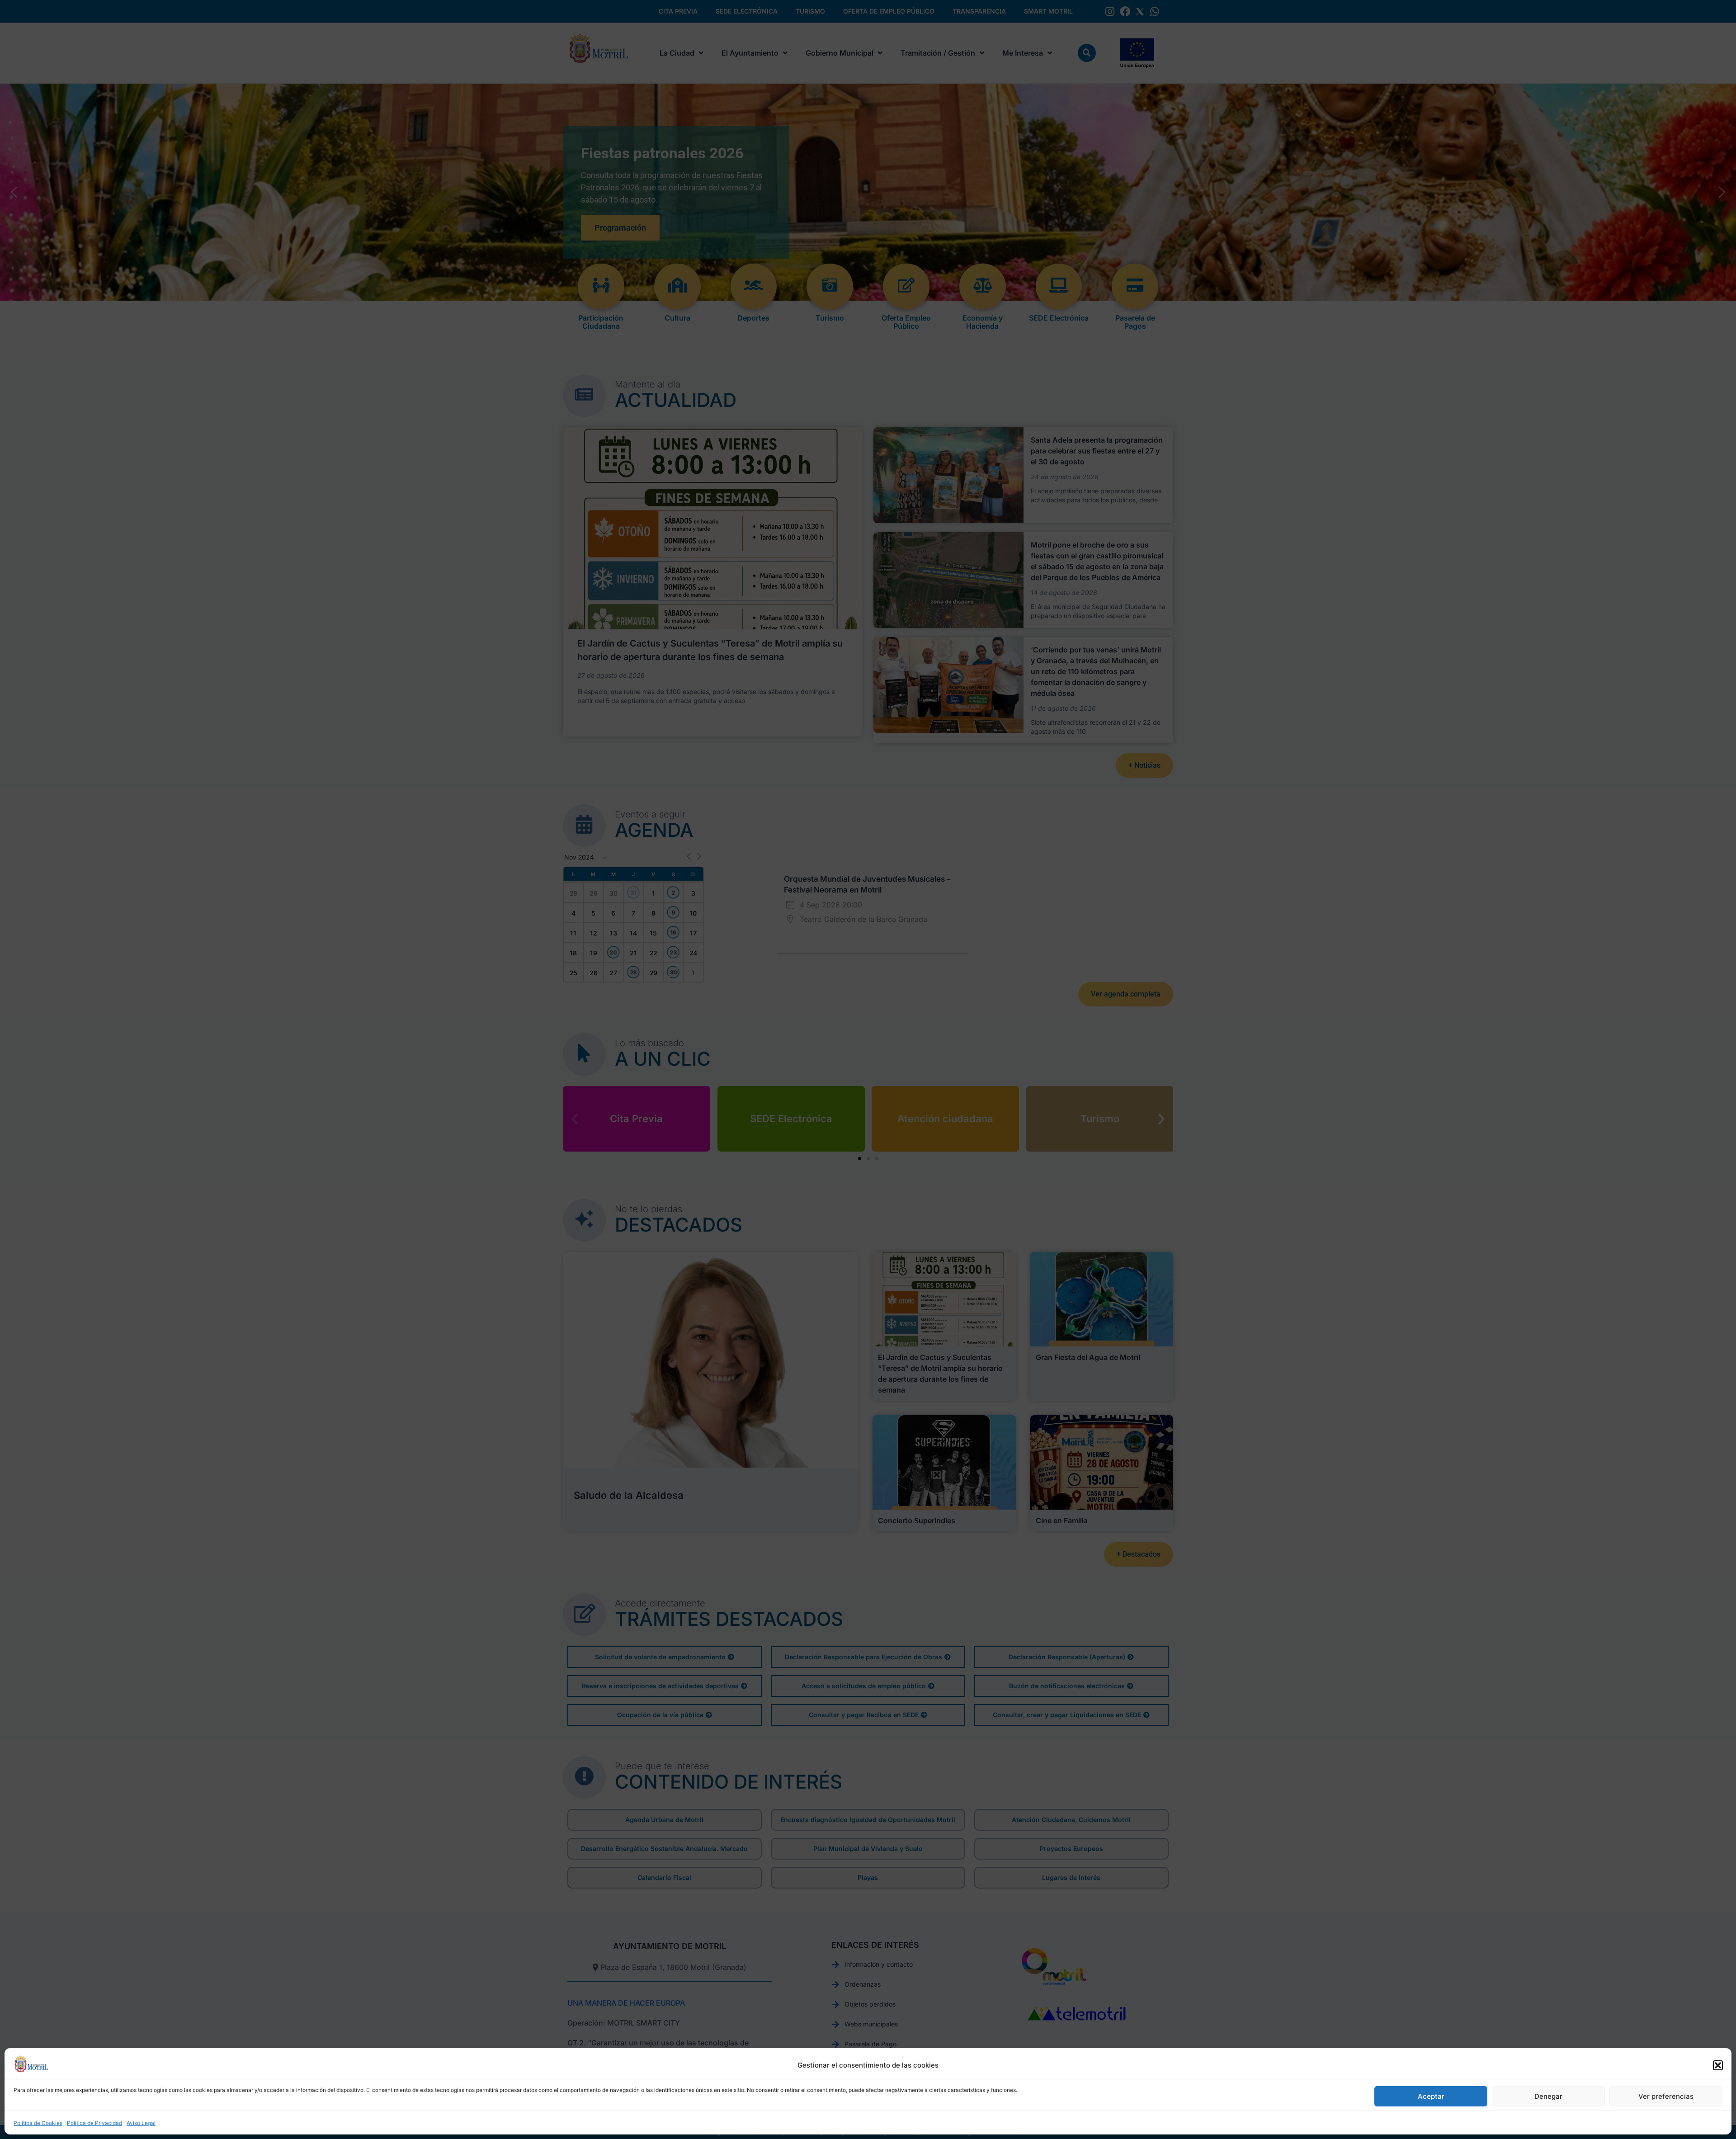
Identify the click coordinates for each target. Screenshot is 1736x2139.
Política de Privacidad (94, 2123)
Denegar (1548, 2096)
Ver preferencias (1666, 2096)
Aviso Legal (141, 2123)
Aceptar (1431, 2096)
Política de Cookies (38, 2123)
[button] (1718, 2065)
